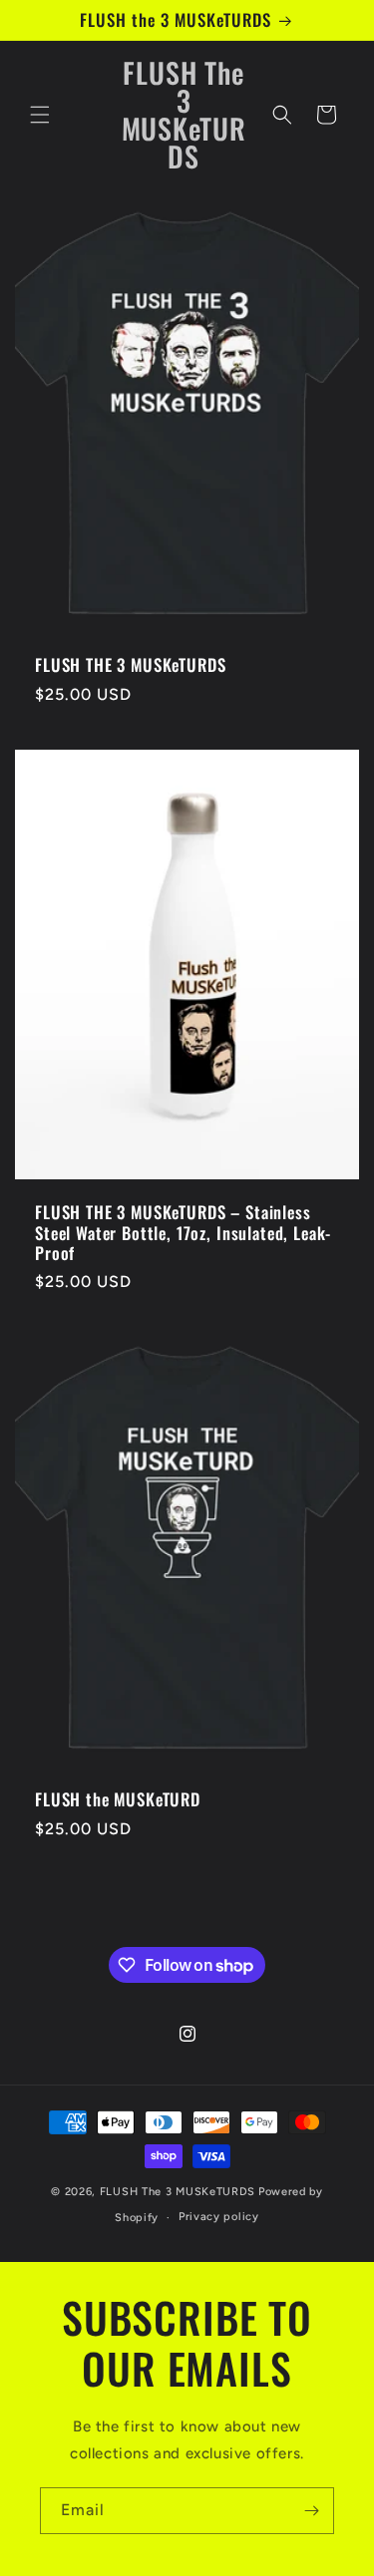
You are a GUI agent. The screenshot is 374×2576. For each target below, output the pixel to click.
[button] (40, 115)
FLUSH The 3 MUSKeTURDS (178, 2192)
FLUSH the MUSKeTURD (118, 1800)
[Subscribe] (311, 2511)
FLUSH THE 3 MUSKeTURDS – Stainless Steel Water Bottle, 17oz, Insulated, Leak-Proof (183, 1233)
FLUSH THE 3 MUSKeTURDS (130, 666)
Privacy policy (219, 2217)
